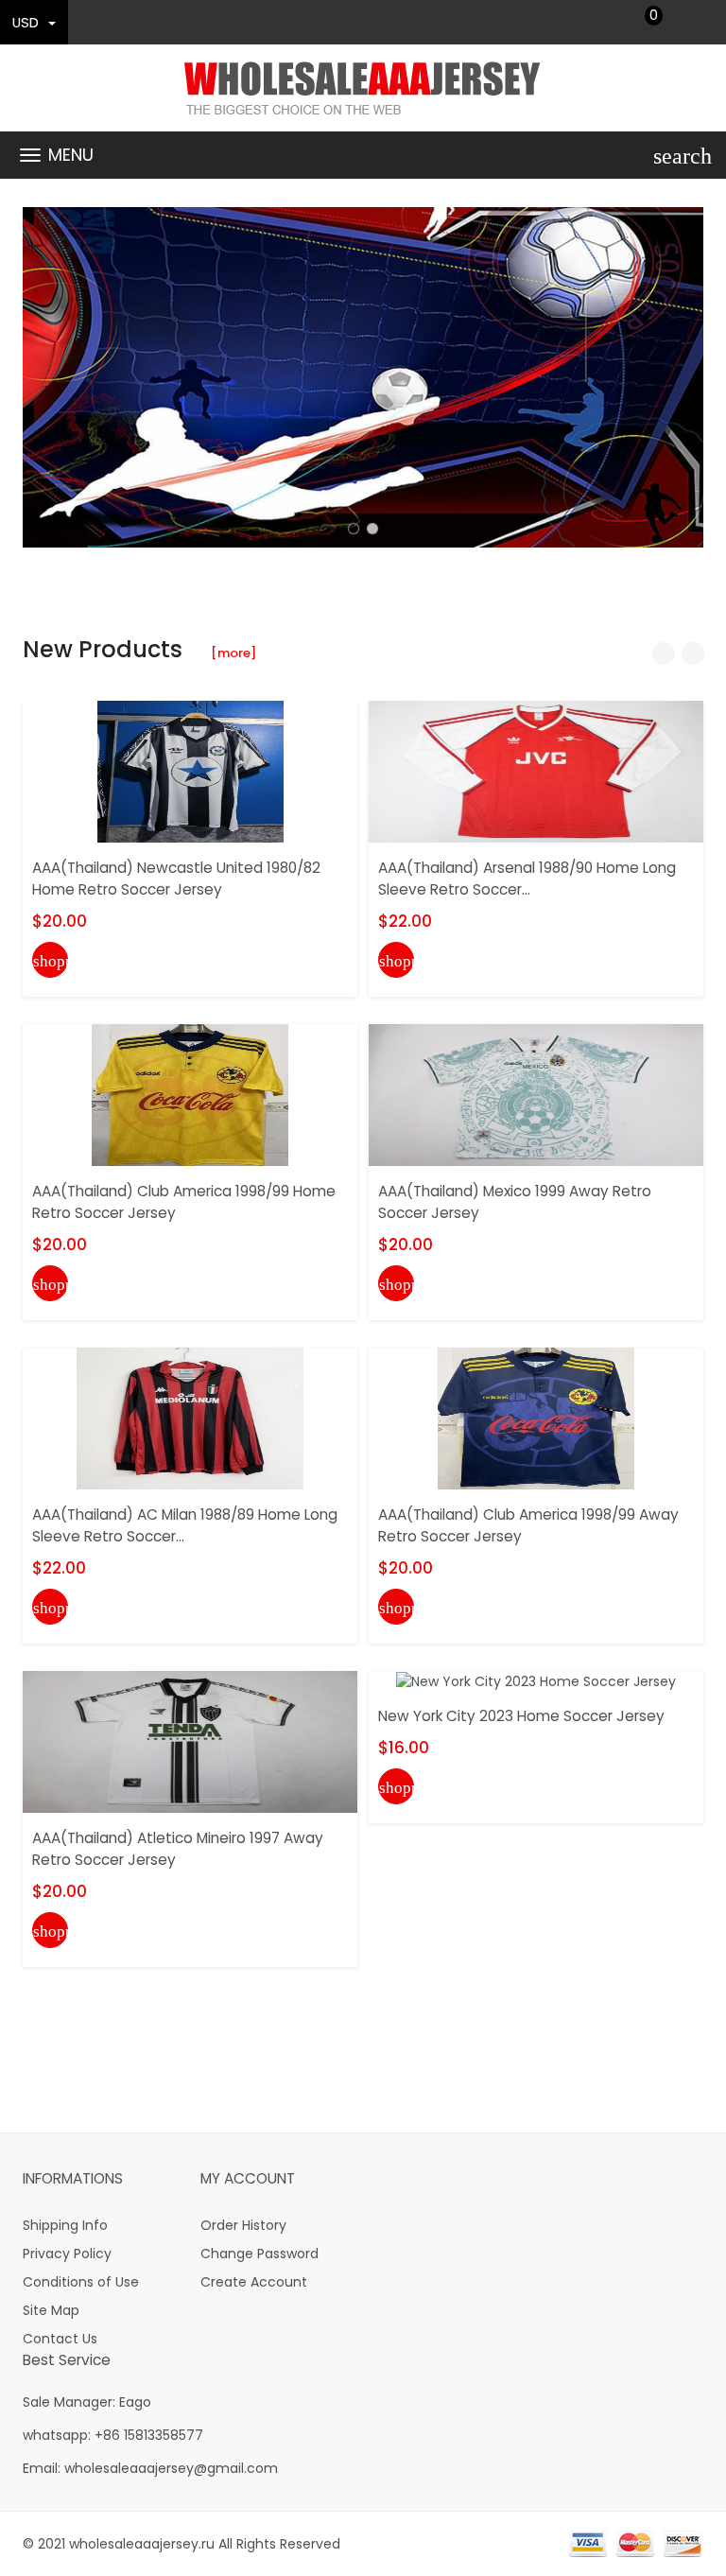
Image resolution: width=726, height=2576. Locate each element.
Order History (243, 2225)
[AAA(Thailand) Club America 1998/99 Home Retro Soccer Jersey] (190, 1094)
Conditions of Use (81, 2282)
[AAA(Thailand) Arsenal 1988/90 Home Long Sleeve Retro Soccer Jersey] (536, 771)
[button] (354, 529)
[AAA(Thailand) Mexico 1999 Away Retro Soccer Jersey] (536, 1094)
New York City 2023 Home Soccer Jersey (521, 1716)
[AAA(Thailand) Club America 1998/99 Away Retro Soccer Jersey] (536, 1418)
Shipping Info (65, 2225)
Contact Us (60, 2339)
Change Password (259, 2254)
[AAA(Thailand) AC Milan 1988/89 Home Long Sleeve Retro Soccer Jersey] (190, 1418)
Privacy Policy (67, 2254)
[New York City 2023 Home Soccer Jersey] (536, 1680)
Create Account (254, 2282)
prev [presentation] (42, 377)
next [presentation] (684, 377)
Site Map (51, 2310)
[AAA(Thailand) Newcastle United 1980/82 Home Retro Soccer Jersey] (190, 771)
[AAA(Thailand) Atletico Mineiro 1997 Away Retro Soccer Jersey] (190, 1741)
